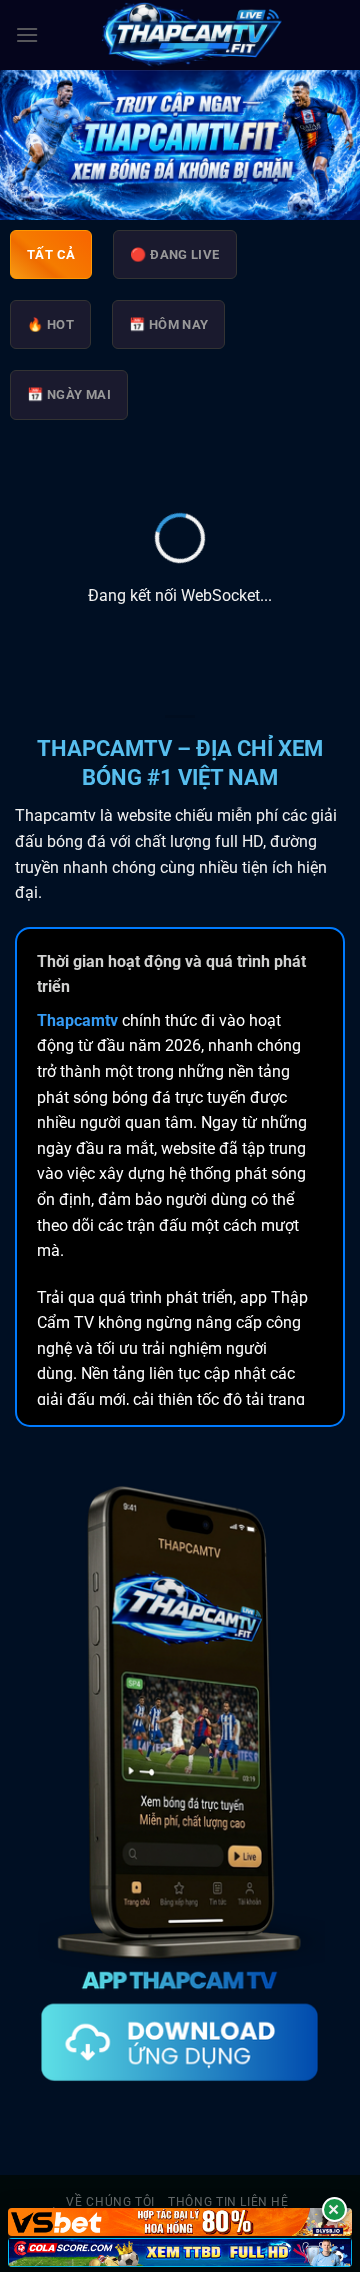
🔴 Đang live (174, 254)
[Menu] (27, 34)
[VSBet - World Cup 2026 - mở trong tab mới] (180, 2222)
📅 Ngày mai (69, 394)
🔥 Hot (50, 324)
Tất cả (51, 254)
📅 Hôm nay (169, 324)
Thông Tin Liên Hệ (228, 2202)
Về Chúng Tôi (110, 2202)
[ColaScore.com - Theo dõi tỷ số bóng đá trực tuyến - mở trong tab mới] (180, 2252)
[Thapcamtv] (192, 35)
